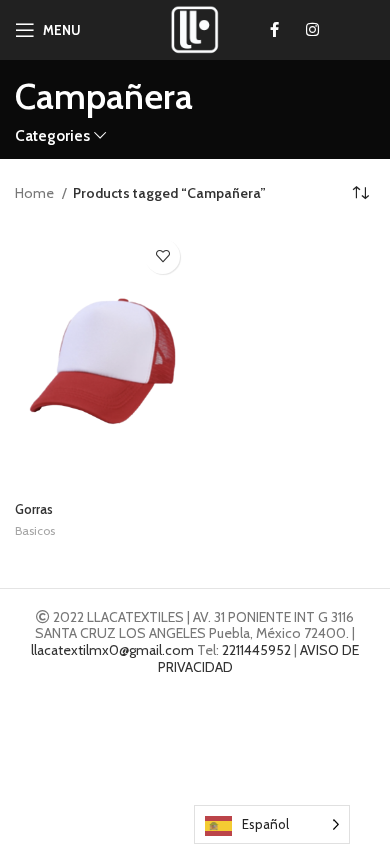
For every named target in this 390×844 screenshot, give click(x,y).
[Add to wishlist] (162, 256)
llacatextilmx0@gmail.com (112, 650)
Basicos (35, 530)
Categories (52, 135)
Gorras (34, 509)
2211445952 (256, 650)
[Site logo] (195, 28)
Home (36, 193)
